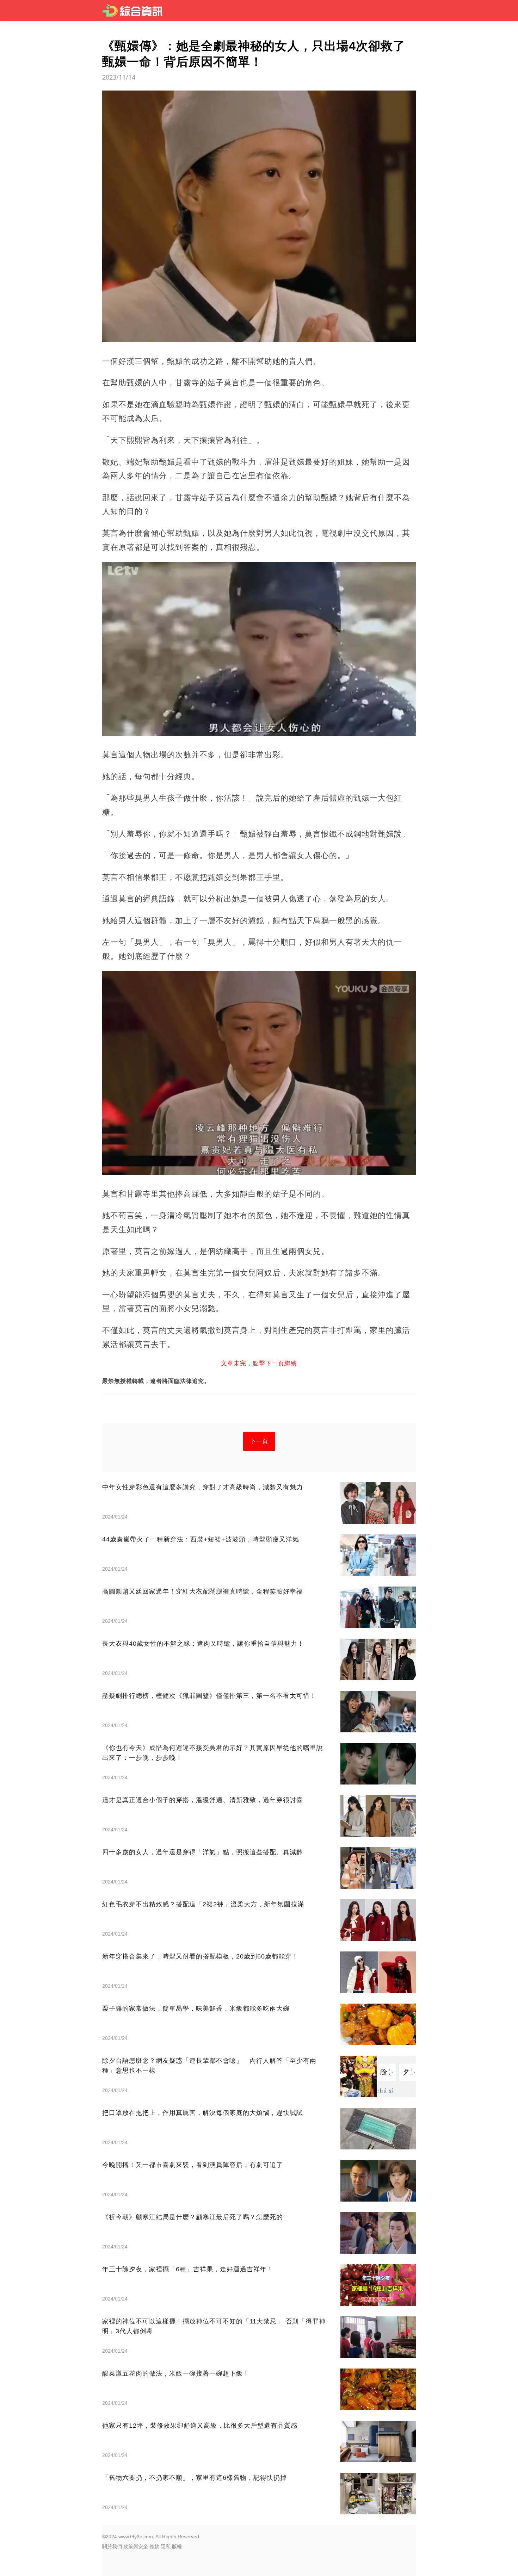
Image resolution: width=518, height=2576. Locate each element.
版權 (177, 2546)
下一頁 (259, 1441)
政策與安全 (136, 2546)
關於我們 (112, 2546)
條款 (154, 2546)
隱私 (166, 2546)
